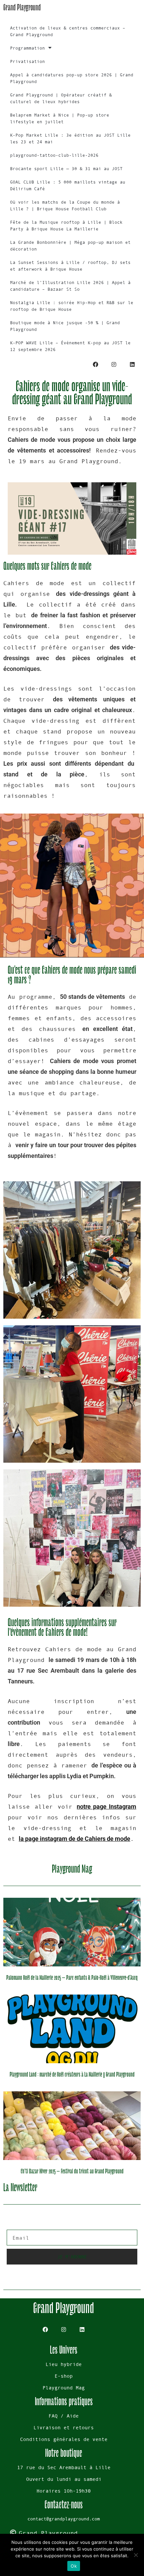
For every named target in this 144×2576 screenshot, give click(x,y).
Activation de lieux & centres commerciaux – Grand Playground (68, 31)
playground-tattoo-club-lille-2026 (54, 155)
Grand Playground (22, 7)
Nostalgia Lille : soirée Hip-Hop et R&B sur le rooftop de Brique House (72, 306)
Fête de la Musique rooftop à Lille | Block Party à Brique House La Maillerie (66, 226)
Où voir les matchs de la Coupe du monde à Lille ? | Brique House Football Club (65, 205)
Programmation (27, 48)
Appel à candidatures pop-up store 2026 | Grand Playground (72, 78)
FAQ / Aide (64, 2416)
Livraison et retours (64, 2427)
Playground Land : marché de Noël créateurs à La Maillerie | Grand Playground (72, 2075)
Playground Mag (64, 2388)
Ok (74, 2566)
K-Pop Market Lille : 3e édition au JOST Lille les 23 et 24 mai (70, 138)
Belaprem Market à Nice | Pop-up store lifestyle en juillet (60, 118)
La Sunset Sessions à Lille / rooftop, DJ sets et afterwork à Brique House (70, 266)
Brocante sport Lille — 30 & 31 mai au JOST (66, 169)
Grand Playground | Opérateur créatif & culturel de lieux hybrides (61, 98)
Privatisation (27, 61)
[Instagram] (114, 365)
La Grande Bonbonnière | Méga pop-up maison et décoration (70, 246)
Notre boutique (64, 2453)
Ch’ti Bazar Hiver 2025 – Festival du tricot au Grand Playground (72, 2171)
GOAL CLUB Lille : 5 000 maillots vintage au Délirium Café (68, 185)
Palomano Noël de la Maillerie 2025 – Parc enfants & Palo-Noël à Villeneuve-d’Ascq (72, 1978)
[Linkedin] (132, 365)
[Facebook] (95, 365)
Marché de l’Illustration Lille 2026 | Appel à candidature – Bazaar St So (70, 286)
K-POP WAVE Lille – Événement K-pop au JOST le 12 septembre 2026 (70, 346)
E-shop (64, 2376)
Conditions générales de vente (64, 2439)
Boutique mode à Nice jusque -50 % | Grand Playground (65, 326)
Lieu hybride (64, 2364)
